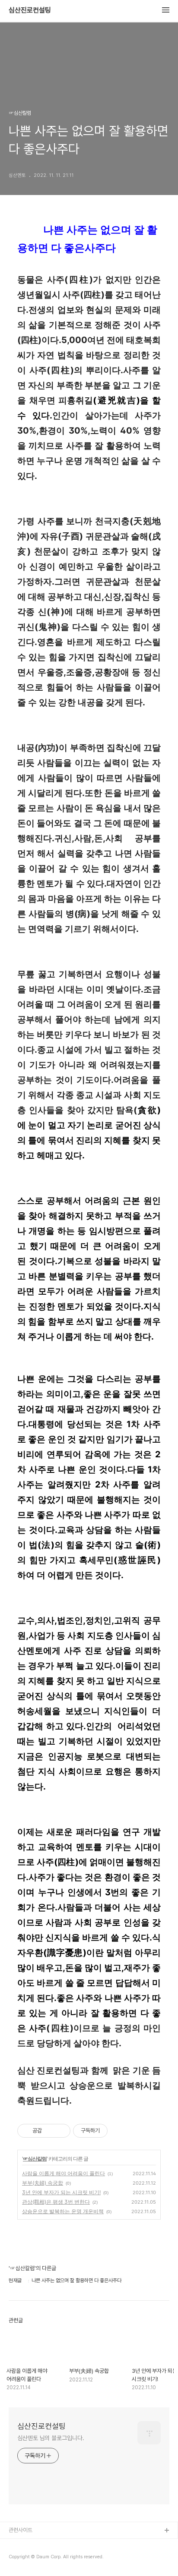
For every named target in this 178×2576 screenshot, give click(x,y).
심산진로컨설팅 (30, 10)
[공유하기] (50, 2131)
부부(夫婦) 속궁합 (43, 2183)
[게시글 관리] (61, 2131)
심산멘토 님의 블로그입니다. (51, 2438)
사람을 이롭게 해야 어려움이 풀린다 (64, 2173)
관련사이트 (21, 2530)
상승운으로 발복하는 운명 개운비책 (63, 2211)
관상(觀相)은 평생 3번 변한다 (56, 2202)
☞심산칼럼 (35, 2159)
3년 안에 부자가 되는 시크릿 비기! (61, 2192)
